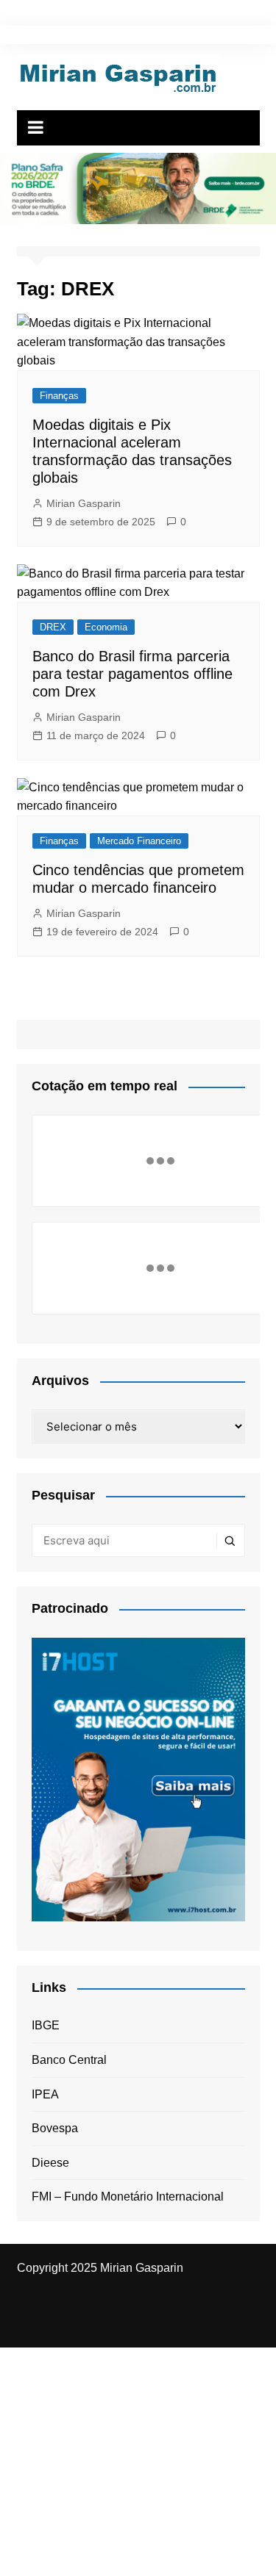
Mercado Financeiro (139, 841)
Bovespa (55, 2128)
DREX (53, 627)
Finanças (59, 396)
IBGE (46, 2025)
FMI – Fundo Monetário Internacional (128, 2197)
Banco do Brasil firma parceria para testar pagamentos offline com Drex (132, 674)
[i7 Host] (138, 1778)
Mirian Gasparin (84, 503)
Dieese (50, 2163)
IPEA (45, 2094)
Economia (106, 627)
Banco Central (69, 2060)
